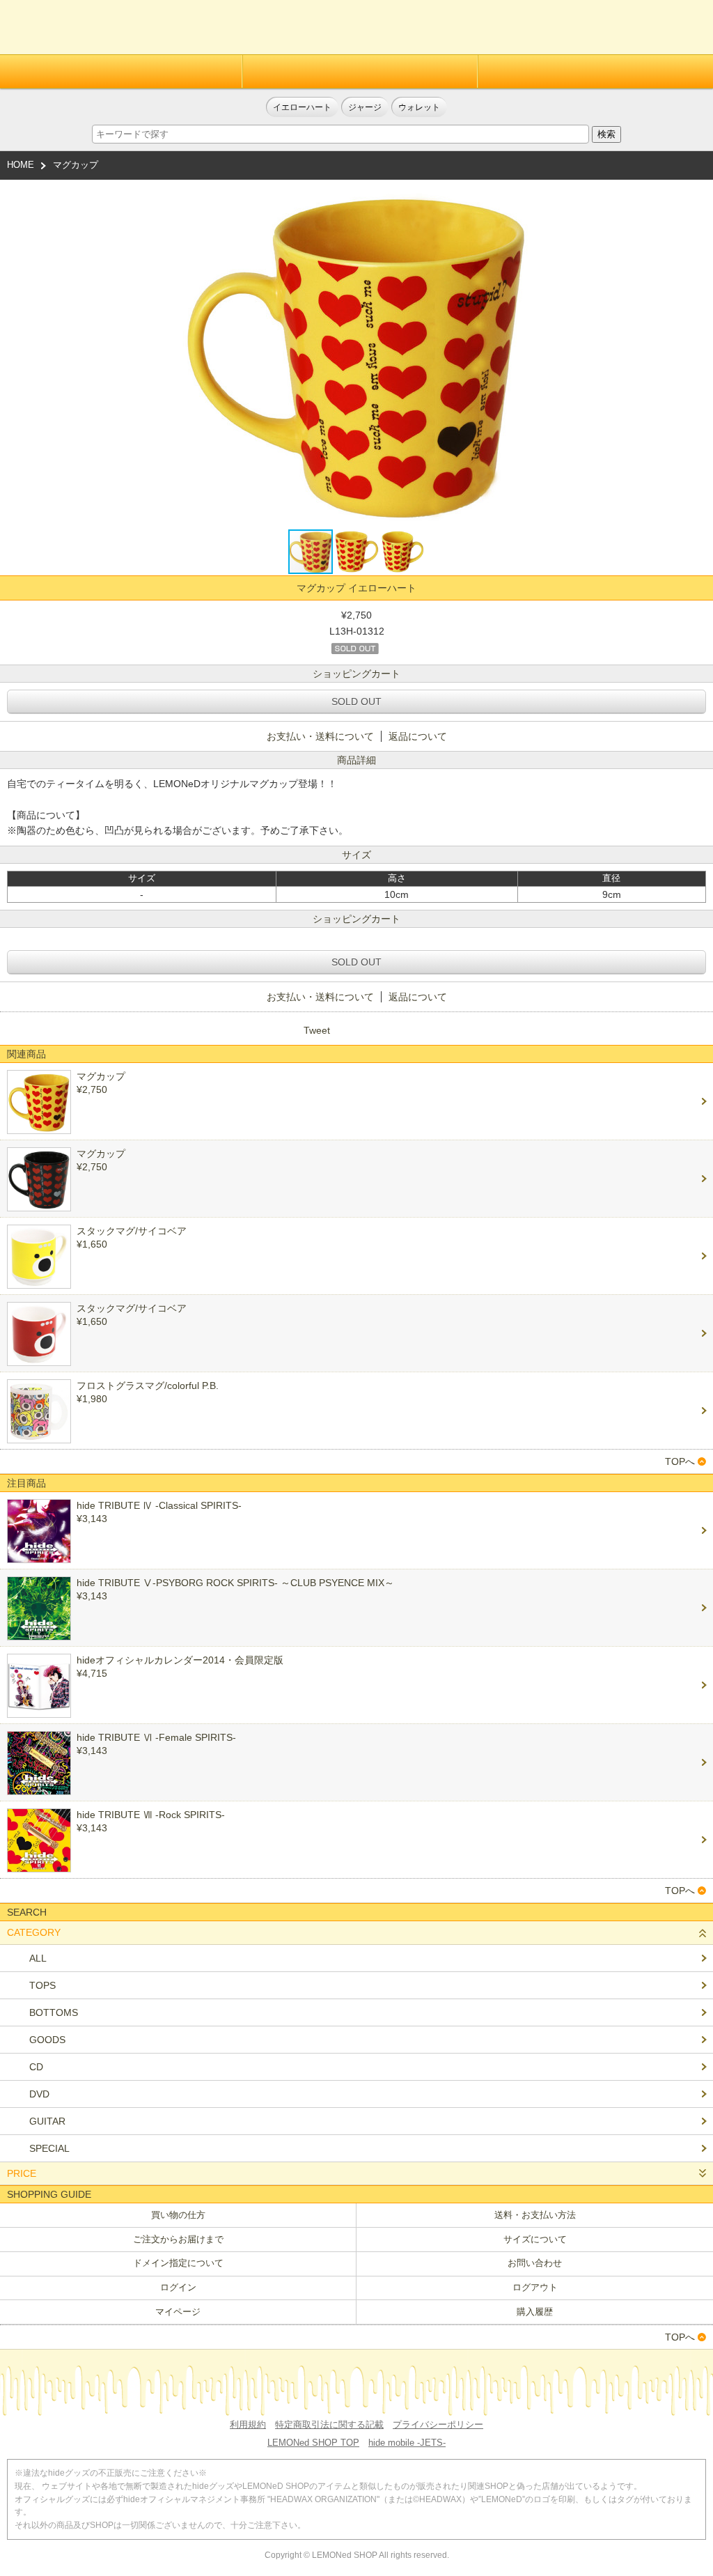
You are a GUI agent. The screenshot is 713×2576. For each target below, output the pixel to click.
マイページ (178, 2312)
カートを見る (687, 32)
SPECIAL (49, 2148)
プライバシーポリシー (438, 2424)
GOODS (47, 2040)
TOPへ (680, 1461)
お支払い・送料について (320, 736)
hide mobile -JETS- (407, 2443)
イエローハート (302, 107)
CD (36, 2067)
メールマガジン (595, 71)
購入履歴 (535, 2312)
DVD (39, 2094)
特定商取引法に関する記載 (329, 2424)
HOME (21, 165)
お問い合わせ (535, 2263)
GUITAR (47, 2121)
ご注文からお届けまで (178, 2239)
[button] (518, 354)
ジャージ (365, 107)
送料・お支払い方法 (535, 2215)
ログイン (360, 71)
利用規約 (248, 2424)
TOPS (42, 1985)
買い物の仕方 (178, 2215)
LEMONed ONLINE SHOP (75, 27)
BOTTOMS (54, 2012)
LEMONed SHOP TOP (313, 2443)
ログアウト (535, 2287)
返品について (418, 736)
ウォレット (419, 107)
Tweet (317, 1030)
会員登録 (121, 71)
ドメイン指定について (178, 2263)
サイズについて (535, 2239)
